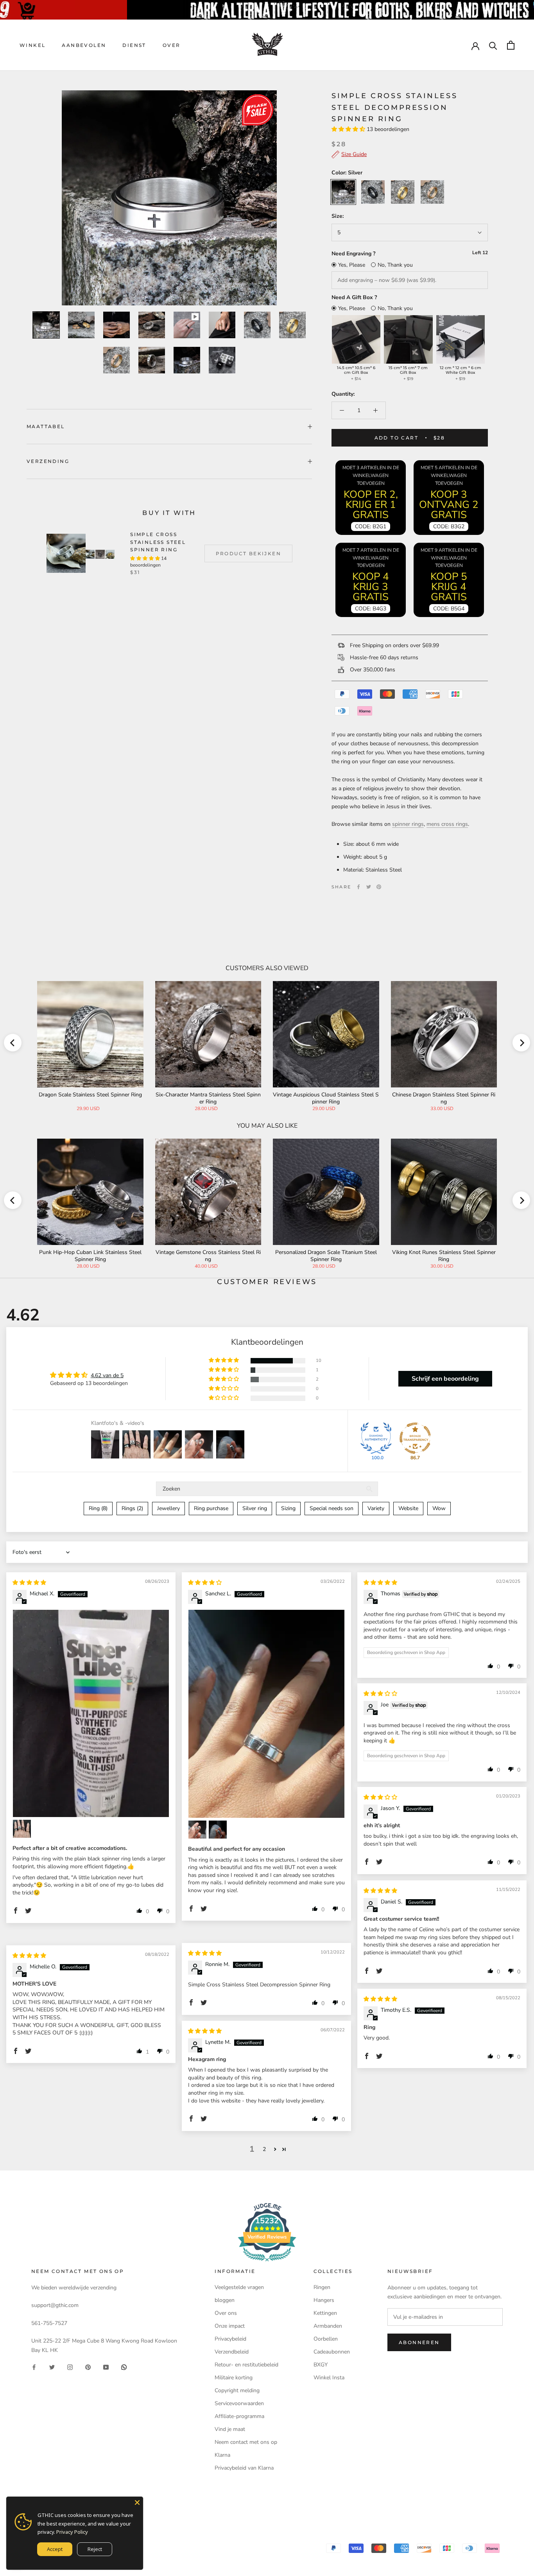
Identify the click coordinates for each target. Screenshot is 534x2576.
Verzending (48, 461)
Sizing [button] (288, 1508)
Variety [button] (376, 1508)
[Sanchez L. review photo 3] (218, 1830)
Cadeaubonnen (332, 2352)
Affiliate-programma (239, 2416)
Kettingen (325, 2313)
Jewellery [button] (168, 1508)
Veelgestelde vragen (239, 2287)
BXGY (321, 2365)
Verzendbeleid (232, 2352)
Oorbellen (326, 2339)
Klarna (222, 2455)
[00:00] (169, 198)
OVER (172, 45)
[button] (349, 129)
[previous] (13, 1043)
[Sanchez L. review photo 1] (266, 1714)
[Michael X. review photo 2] (22, 1829)
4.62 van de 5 (107, 1375)
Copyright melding (237, 2390)
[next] (521, 1043)
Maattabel (46, 426)
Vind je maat (230, 2429)
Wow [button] (439, 1508)
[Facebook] (358, 887)
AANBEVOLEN (84, 45)
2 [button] (264, 2149)
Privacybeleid (230, 2339)
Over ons (226, 2313)
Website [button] (408, 1508)
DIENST (134, 45)
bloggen (225, 2300)
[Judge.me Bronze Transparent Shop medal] (415, 1438)
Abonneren (419, 2342)
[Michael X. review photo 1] (91, 1713)
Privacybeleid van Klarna (244, 2468)
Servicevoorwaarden (239, 2403)
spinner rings (408, 824)
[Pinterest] (379, 887)
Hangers (324, 2300)
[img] (29, 1583)
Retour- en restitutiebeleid (246, 2365)
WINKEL (32, 45)
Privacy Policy (72, 2532)
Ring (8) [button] (98, 1508)
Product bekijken (248, 553)
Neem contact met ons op (246, 2442)
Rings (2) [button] (132, 1508)
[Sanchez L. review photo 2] (197, 1830)
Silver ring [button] (255, 1508)
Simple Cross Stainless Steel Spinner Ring (158, 542)
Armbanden (328, 2326)
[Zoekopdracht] (493, 45)
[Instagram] (70, 2367)
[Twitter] (369, 887)
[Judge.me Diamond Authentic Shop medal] (376, 1438)
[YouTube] (106, 2367)
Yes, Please (352, 265)
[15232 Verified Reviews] (267, 2263)
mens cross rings (447, 824)
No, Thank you (395, 265)
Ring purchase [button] (211, 1508)
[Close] (137, 2502)
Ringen (322, 2287)
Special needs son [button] (332, 1508)
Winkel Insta (329, 2378)
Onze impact (230, 2326)
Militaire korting (234, 2378)
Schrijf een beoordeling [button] (445, 1379)
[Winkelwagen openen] (511, 45)
